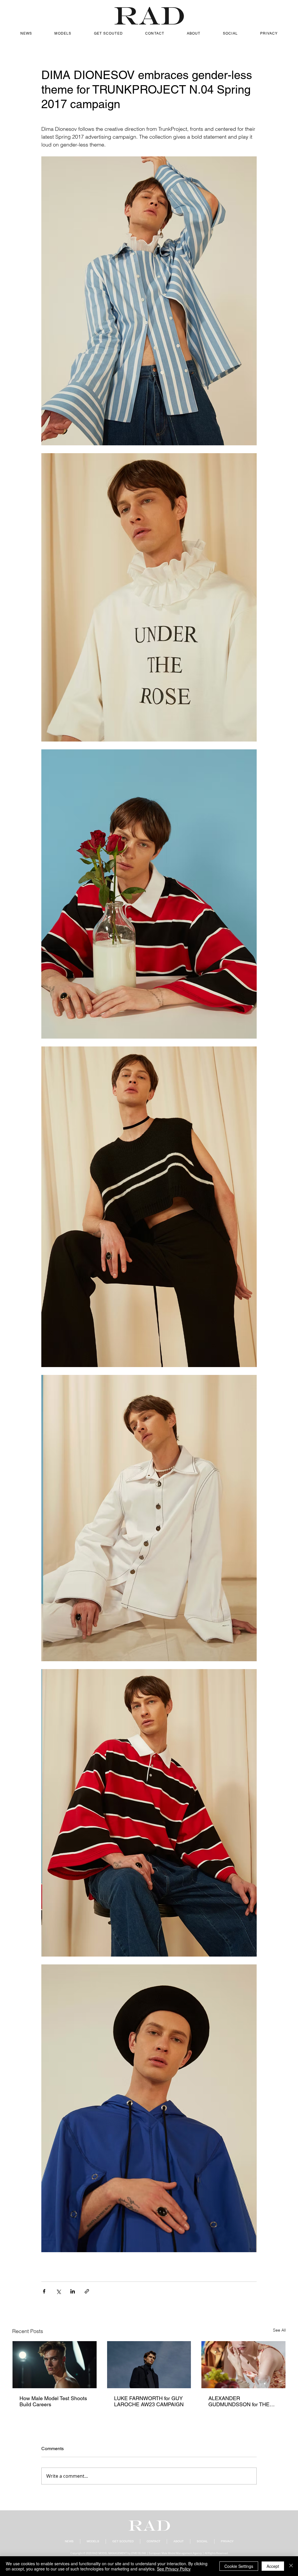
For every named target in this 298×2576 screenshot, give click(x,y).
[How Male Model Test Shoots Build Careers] (55, 2365)
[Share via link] (87, 2291)
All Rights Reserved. (217, 2553)
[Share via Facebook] (44, 2291)
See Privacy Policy (174, 2569)
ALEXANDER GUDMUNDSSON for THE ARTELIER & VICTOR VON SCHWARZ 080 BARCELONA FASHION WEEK (240, 2401)
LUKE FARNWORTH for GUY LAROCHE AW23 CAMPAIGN (149, 2401)
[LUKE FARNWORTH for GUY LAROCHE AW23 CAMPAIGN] (149, 2365)
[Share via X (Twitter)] (58, 2291)
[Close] (291, 2566)
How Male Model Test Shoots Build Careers (53, 2401)
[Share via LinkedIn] (73, 2291)
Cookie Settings (239, 2566)
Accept (273, 2566)
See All (279, 2330)
